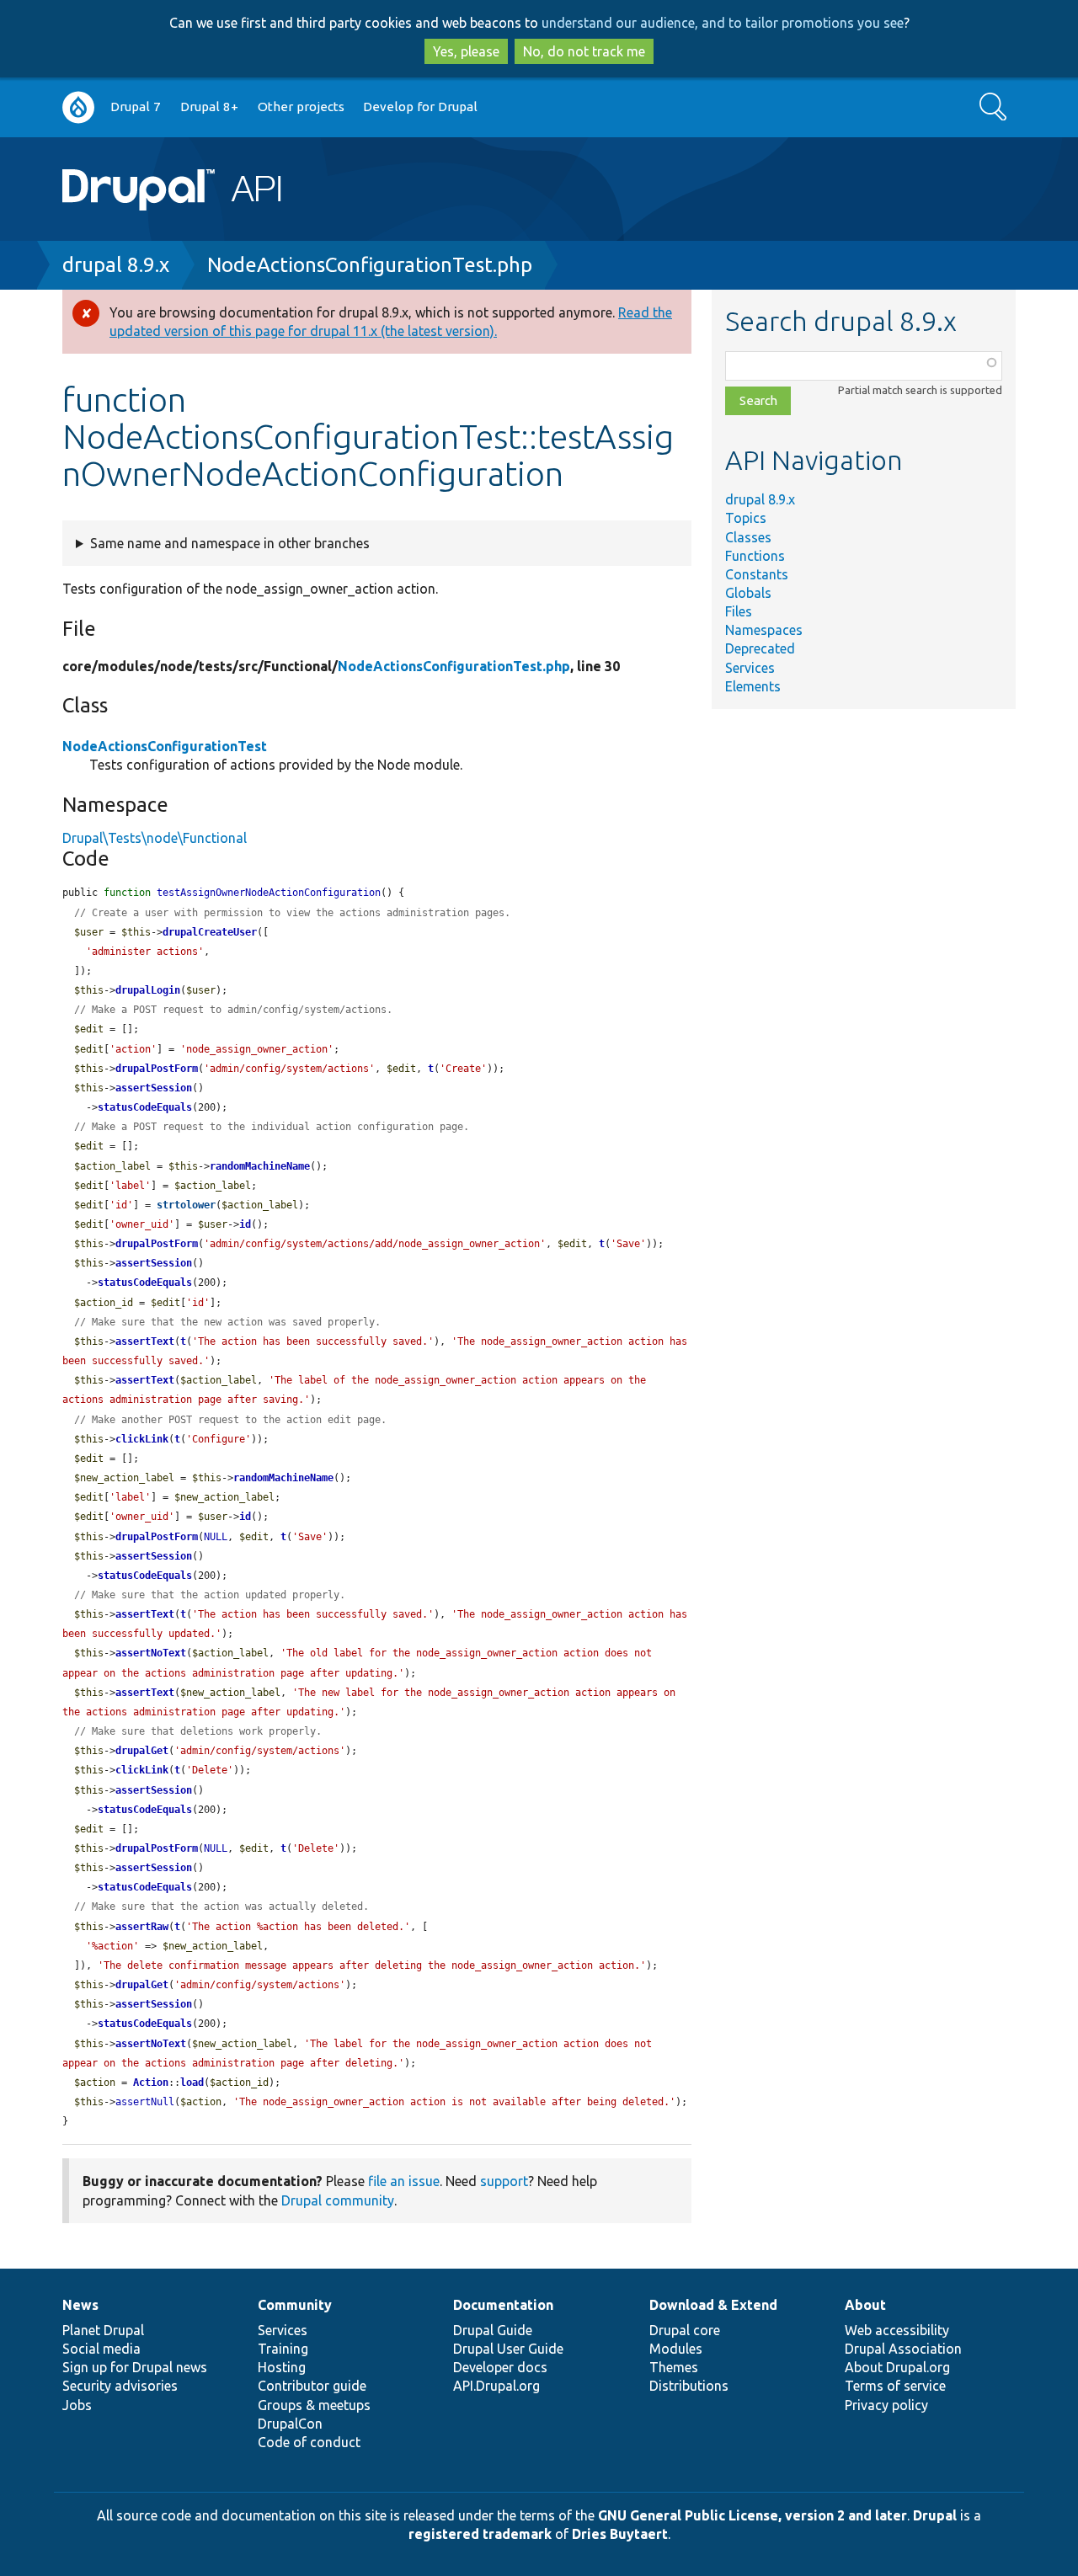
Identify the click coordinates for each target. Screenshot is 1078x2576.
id (245, 1224)
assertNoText (151, 1653)
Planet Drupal (103, 2330)
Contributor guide (312, 2386)
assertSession (154, 1088)
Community (295, 2305)
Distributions (689, 2386)
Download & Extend (713, 2305)
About (865, 2305)
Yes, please (466, 51)
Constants (757, 574)
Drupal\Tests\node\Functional (155, 838)
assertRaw (142, 1927)
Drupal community (338, 2200)
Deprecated (760, 648)
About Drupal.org (897, 2367)
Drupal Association (903, 2349)
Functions (755, 556)
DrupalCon (290, 2424)
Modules (676, 2349)
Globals (748, 593)
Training (283, 2349)
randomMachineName (260, 1166)
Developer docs (500, 2367)
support (504, 2181)
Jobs (77, 2405)
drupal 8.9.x (116, 265)
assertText (145, 1341)
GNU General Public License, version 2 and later (752, 2515)
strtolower (186, 1205)
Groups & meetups (314, 2405)
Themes (674, 2367)
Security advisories (120, 2386)
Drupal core (685, 2330)
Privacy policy (886, 2405)
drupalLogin (148, 990)
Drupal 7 (136, 107)
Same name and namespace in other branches (230, 543)
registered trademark (480, 2534)
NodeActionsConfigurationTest (165, 746)
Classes (748, 537)
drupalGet (142, 1751)
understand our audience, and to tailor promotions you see (723, 23)
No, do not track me (584, 51)
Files (739, 611)
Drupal (935, 2515)
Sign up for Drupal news (135, 2367)
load (192, 2083)
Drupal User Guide (508, 2349)
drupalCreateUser (210, 932)
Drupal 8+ (209, 107)
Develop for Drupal (420, 107)
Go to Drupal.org (78, 107)
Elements (753, 686)
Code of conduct (309, 2442)
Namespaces (764, 630)
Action (151, 2083)
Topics (746, 518)
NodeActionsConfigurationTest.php (370, 265)
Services (750, 668)
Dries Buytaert (620, 2534)
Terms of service (895, 2386)
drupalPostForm (157, 1069)
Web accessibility (897, 2330)
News (80, 2305)
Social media (101, 2349)
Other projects (301, 107)
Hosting (282, 2367)
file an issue (404, 2181)
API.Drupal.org (496, 2386)
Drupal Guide (493, 2330)
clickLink (142, 1439)
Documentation (503, 2305)
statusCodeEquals (145, 1107)
